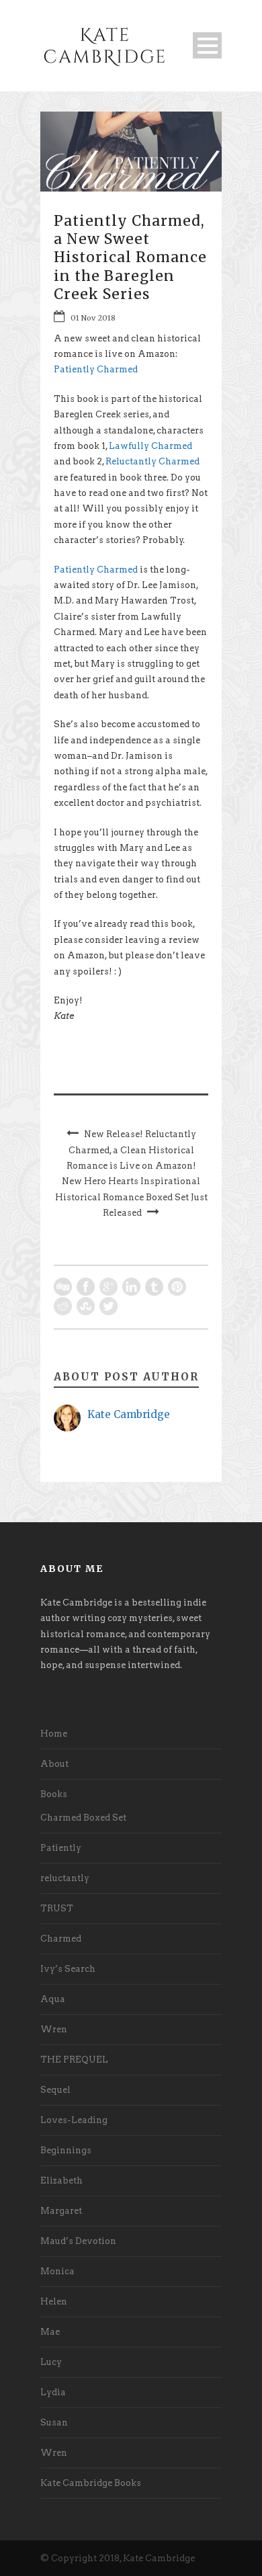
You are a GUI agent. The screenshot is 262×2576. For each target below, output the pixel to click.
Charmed (61, 1939)
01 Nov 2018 (93, 318)
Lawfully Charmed (150, 446)
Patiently (61, 1848)
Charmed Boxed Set (83, 1818)
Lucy (51, 2362)
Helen (54, 2301)
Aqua (53, 1999)
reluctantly (65, 1878)
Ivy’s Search (68, 1969)
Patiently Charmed (96, 369)
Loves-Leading (74, 2120)
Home (54, 1734)
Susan (54, 2422)
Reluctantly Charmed (152, 461)
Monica (57, 2271)
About (54, 1764)
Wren (54, 2029)
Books (54, 1794)
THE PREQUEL (74, 2060)
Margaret (61, 2211)
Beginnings (66, 2150)
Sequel (55, 2090)
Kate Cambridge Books (91, 2483)
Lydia (53, 2392)
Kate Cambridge (129, 1414)
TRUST (57, 1908)
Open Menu (207, 45)
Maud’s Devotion (78, 2241)
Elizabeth (61, 2180)
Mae (50, 2332)
